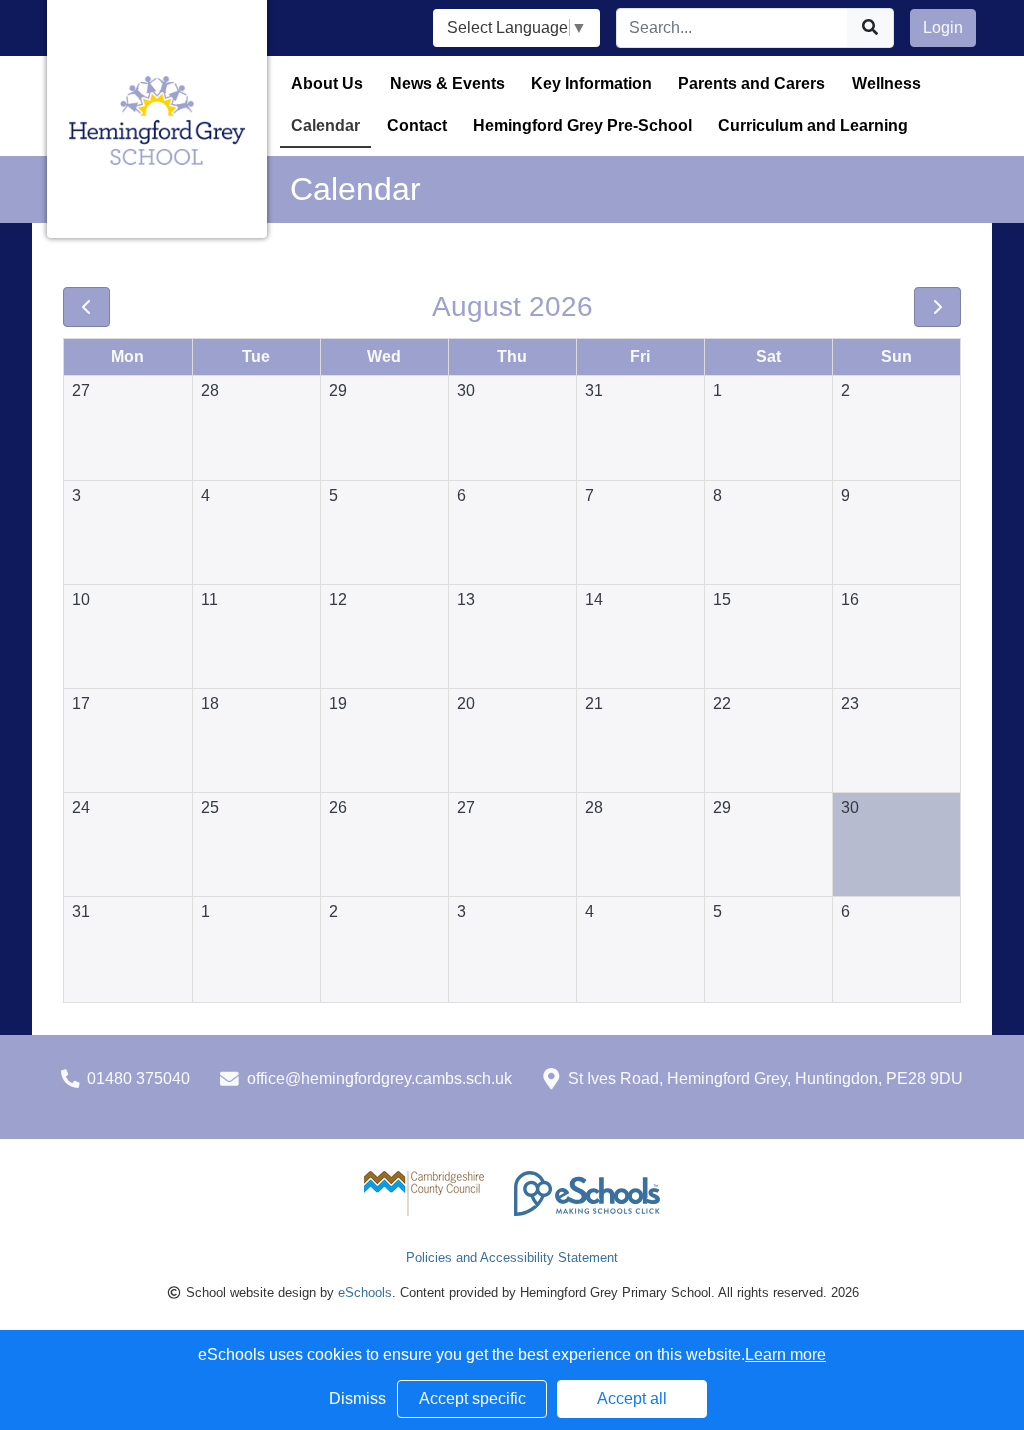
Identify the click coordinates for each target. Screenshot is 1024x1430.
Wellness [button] (886, 83)
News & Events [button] (447, 83)
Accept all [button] (632, 1398)
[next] (937, 307)
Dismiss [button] (357, 1398)
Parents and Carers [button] (751, 83)
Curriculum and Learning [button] (813, 125)
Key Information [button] (591, 83)
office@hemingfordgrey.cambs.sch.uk (379, 1078)
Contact (417, 125)
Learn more (785, 1354)
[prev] (86, 307)
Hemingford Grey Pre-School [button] (582, 125)
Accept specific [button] (472, 1398)
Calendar (325, 125)
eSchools (365, 1292)
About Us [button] (327, 83)
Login (943, 27)
